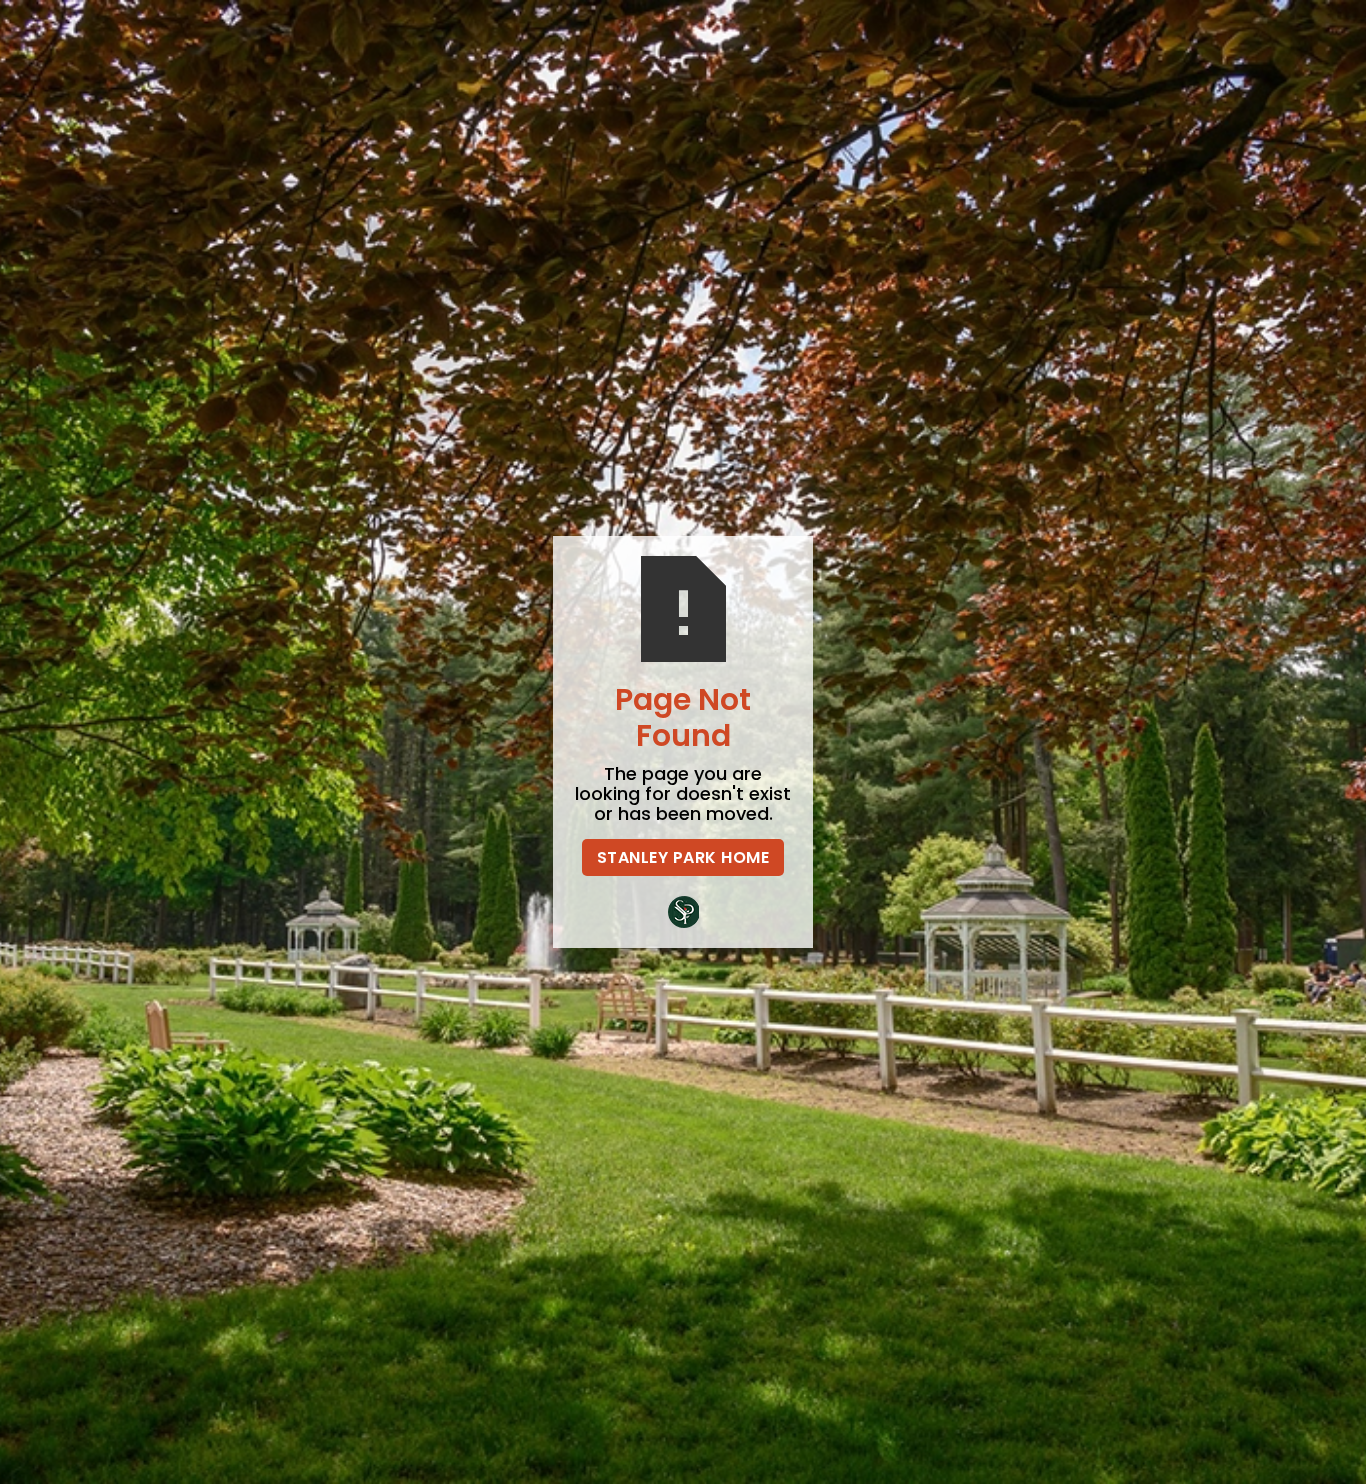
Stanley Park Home (683, 857)
